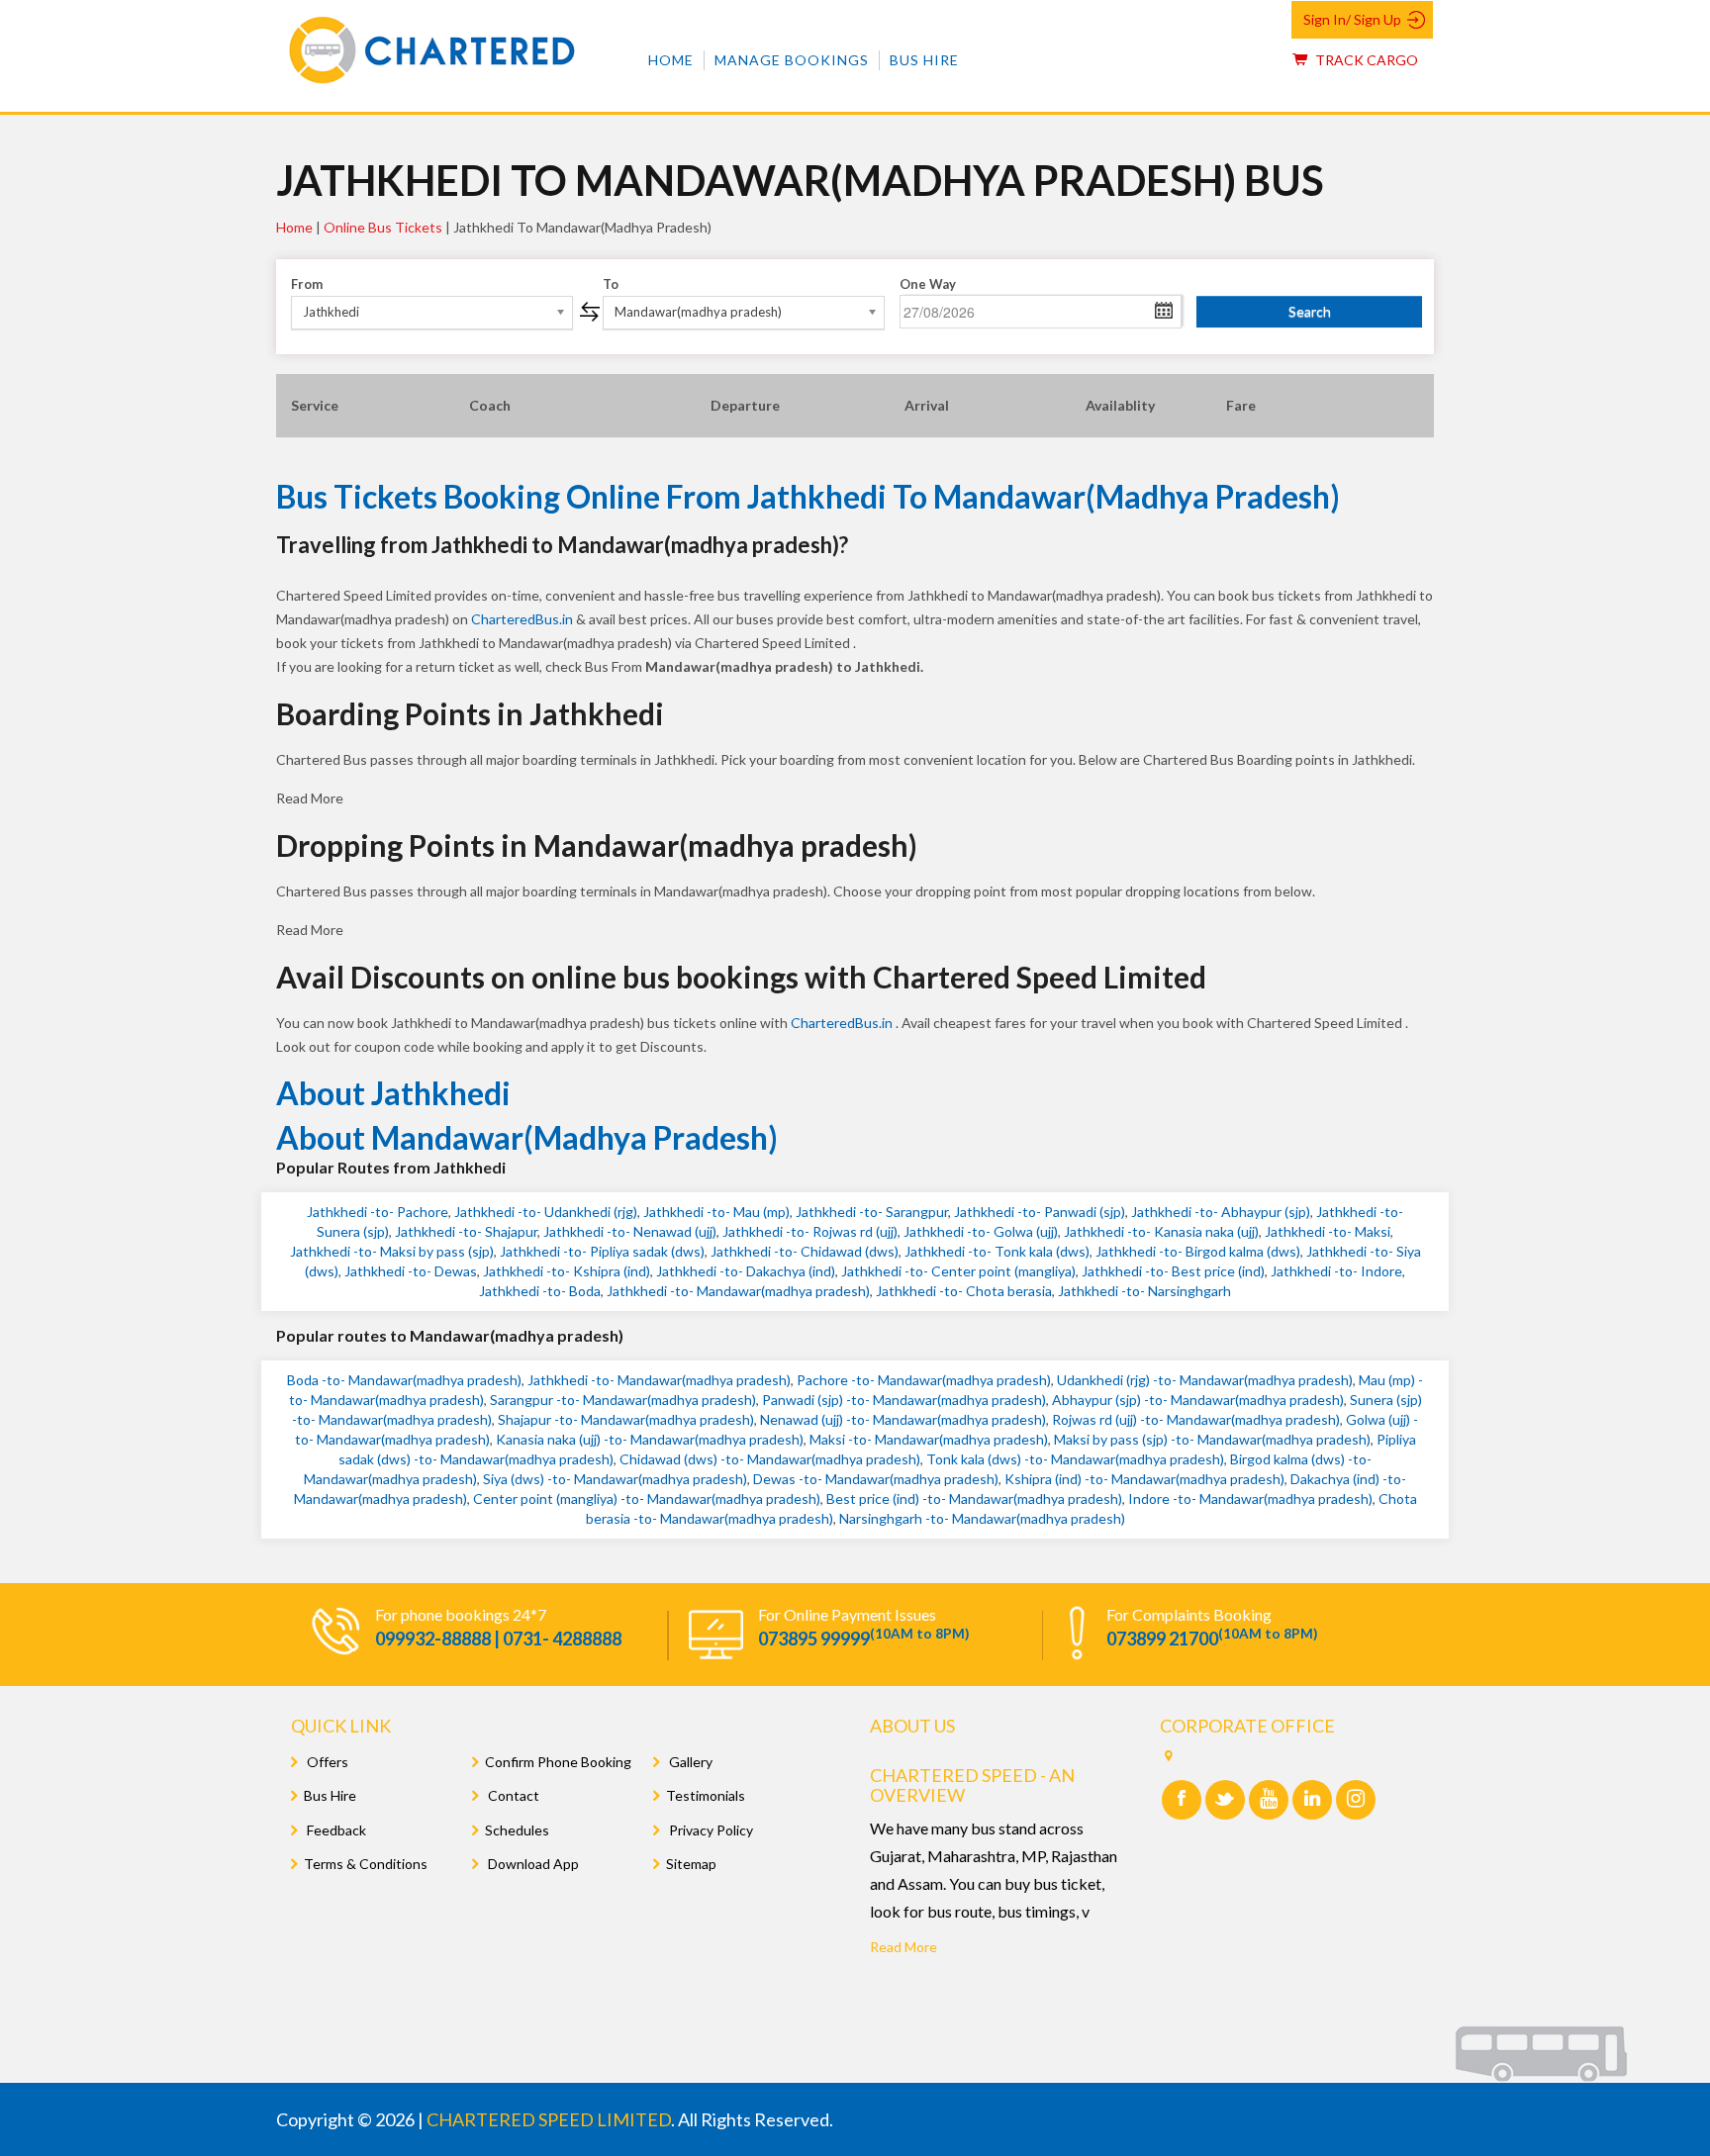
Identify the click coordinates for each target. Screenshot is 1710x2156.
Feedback (335, 1830)
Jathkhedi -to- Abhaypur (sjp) (1221, 1212)
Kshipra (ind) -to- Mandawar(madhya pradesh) (1144, 1479)
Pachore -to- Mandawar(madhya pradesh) (924, 1380)
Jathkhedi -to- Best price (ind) (1173, 1271)
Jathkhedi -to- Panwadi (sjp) (1040, 1212)
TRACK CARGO (1365, 60)
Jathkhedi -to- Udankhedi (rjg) (546, 1212)
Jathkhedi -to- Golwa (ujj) (981, 1231)
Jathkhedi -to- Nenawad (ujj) (630, 1231)
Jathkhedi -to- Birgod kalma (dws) (1198, 1251)
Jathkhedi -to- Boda (540, 1291)
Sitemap (691, 1864)
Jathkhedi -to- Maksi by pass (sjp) (392, 1251)
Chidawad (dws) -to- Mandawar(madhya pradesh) (770, 1459)
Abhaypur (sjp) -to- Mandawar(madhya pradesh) (1198, 1400)
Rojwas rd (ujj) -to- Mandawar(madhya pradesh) (1196, 1419)
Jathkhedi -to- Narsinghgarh (1144, 1291)
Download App (532, 1864)
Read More (903, 1947)
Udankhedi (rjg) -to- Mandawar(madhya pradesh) (1205, 1380)
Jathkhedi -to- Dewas (411, 1271)
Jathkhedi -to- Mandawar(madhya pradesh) (738, 1291)
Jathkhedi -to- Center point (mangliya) (958, 1271)
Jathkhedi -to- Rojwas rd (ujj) (810, 1231)
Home (671, 60)
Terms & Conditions (366, 1864)
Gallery (689, 1762)
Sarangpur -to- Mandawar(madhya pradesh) (623, 1400)
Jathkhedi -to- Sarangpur (872, 1212)
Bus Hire (924, 60)
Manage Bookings (792, 60)
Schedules (517, 1830)
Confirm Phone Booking (558, 1762)
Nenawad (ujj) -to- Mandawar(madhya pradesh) (903, 1419)
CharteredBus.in (523, 619)
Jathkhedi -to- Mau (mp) (716, 1212)
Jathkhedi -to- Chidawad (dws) (805, 1251)
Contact (512, 1795)
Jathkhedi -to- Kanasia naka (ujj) (1161, 1231)
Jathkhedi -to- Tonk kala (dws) (997, 1251)
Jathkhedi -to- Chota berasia (964, 1291)
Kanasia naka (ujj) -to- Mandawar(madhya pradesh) (650, 1439)
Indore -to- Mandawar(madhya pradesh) (1250, 1499)
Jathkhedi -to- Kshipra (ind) (567, 1271)
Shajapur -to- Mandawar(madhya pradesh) (626, 1419)
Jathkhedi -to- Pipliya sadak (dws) (602, 1251)
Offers (326, 1762)
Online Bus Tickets (383, 227)
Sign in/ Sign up (1352, 19)
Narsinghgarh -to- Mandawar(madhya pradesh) (982, 1518)
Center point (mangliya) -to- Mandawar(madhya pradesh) (647, 1499)
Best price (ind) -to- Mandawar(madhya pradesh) (974, 1499)
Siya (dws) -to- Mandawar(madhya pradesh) (615, 1479)
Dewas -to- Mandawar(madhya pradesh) (876, 1479)
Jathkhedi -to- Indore (1336, 1271)
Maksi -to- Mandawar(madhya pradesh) (929, 1439)
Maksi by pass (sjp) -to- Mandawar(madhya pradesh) (1212, 1439)
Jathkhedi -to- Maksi (1328, 1231)
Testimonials (706, 1795)
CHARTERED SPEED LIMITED (549, 2119)
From (307, 284)
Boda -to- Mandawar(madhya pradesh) (404, 1380)
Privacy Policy (710, 1830)
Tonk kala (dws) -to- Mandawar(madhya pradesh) (1075, 1459)
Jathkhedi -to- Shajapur (466, 1231)
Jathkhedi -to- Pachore (378, 1212)
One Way (928, 284)
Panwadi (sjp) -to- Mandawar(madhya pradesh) (904, 1400)
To (611, 284)
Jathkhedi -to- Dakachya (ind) (746, 1271)
